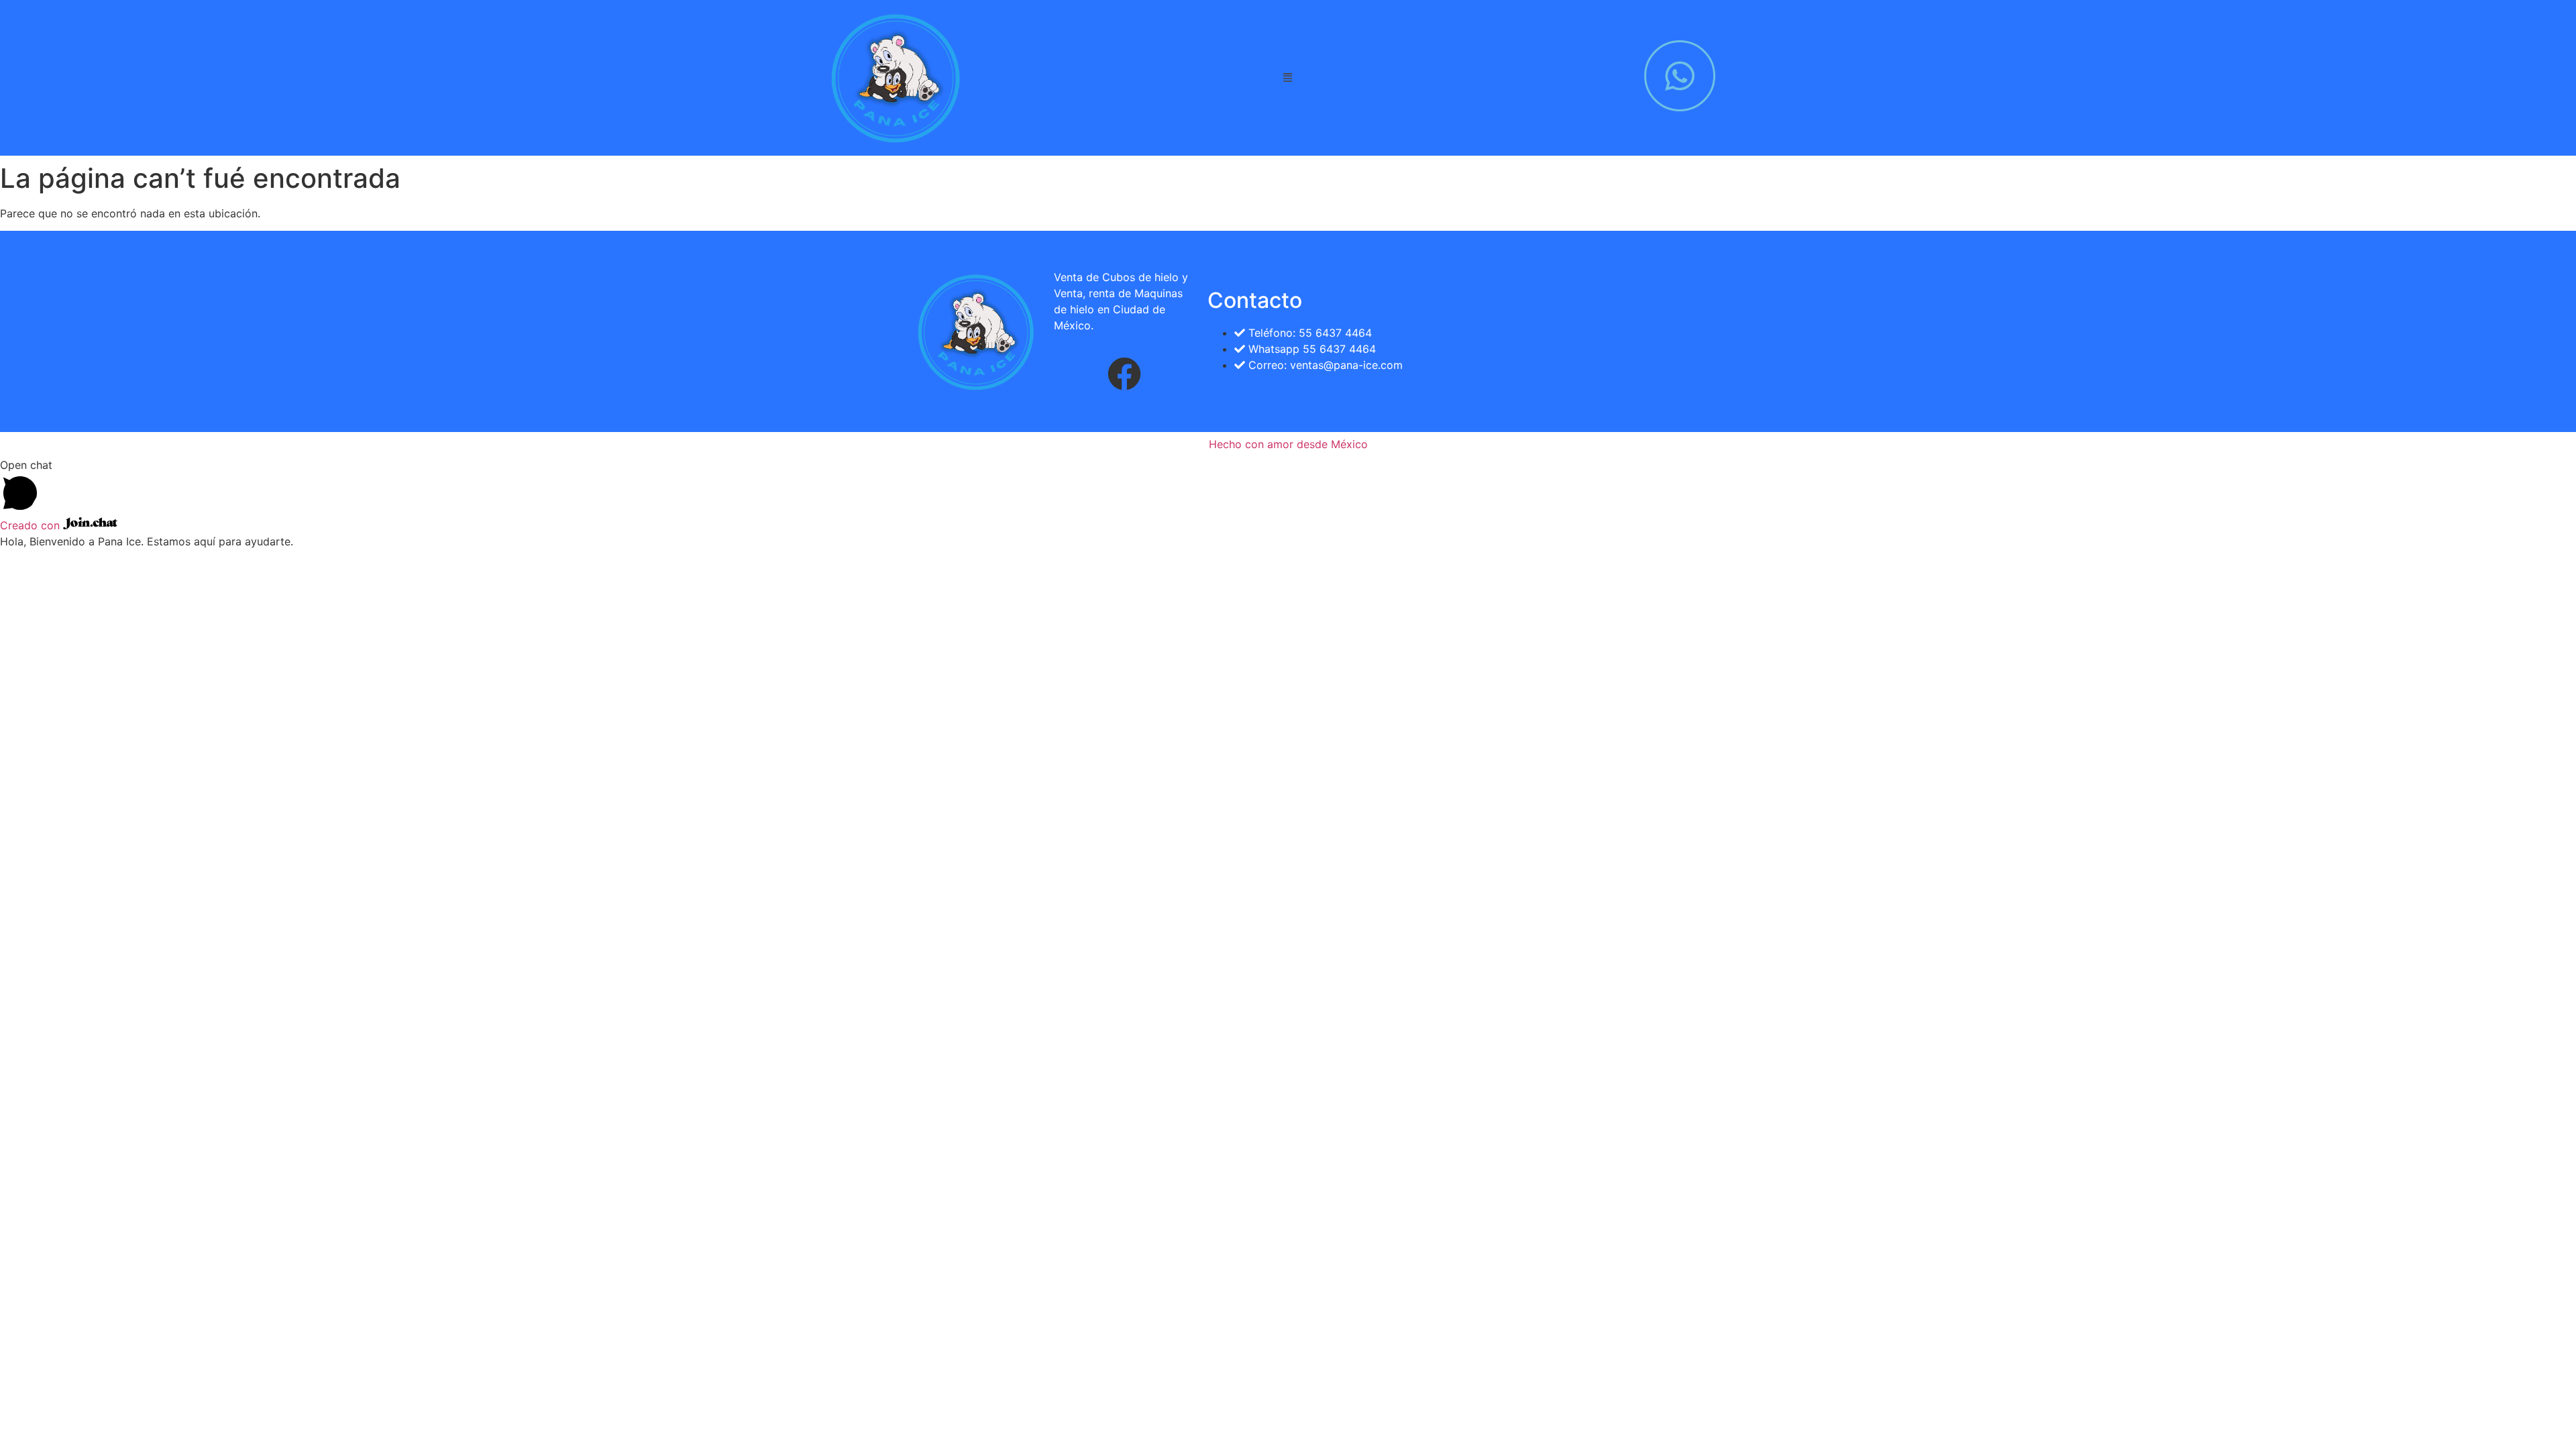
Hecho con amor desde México (1288, 444)
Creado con (32, 525)
